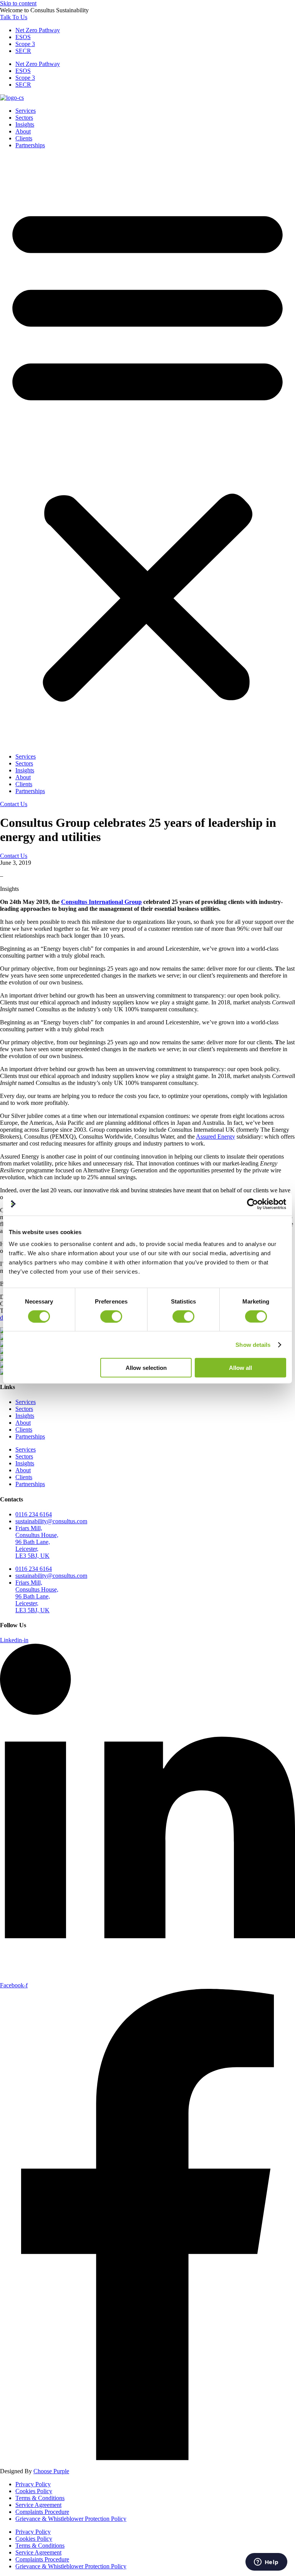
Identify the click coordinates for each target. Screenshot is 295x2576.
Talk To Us (14, 17)
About (23, 131)
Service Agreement (38, 2505)
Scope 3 (25, 44)
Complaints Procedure (42, 2512)
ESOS (23, 37)
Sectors (24, 118)
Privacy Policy (33, 2484)
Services (26, 111)
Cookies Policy (34, 2491)
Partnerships (30, 145)
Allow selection (146, 1368)
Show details (253, 1344)
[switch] (111, 1316)
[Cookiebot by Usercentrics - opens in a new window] (253, 1204)
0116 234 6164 (34, 1514)
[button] (147, 451)
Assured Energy (215, 1137)
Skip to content (18, 3)
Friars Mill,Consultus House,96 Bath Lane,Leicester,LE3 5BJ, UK (37, 1542)
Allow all (240, 1368)
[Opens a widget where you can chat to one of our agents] (266, 2563)
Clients (24, 138)
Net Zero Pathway (38, 30)
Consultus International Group (101, 902)
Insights (25, 124)
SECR (23, 51)
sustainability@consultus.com (51, 1521)
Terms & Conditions (40, 2498)
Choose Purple (51, 2471)
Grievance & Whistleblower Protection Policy (71, 2519)
